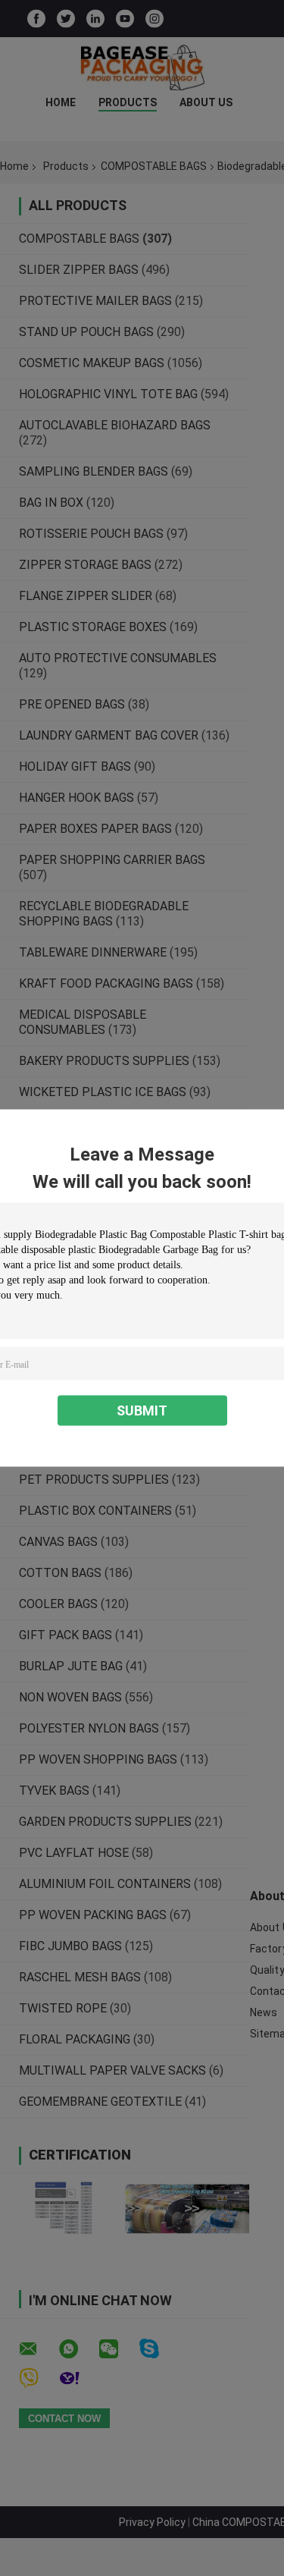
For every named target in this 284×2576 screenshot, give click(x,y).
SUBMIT (142, 1411)
